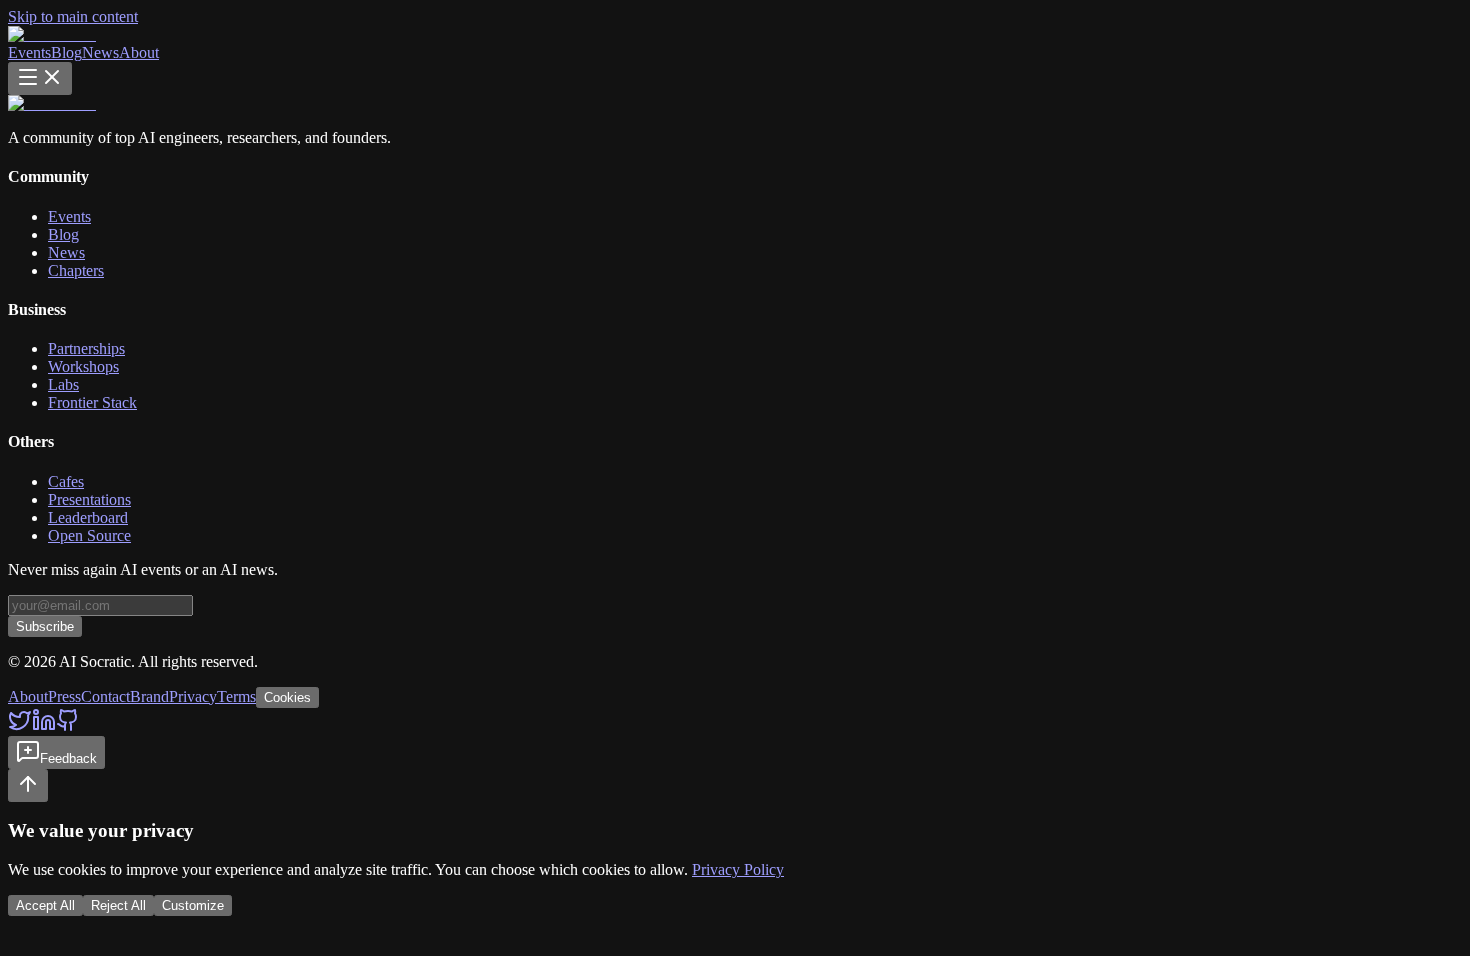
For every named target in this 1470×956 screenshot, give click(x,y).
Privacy (193, 696)
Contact (105, 696)
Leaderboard (88, 517)
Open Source (89, 535)
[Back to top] (28, 785)
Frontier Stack (92, 402)
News (100, 52)
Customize (193, 905)
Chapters (76, 270)
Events (29, 52)
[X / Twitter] (20, 726)
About (139, 52)
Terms (236, 696)
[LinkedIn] (44, 726)
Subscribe (45, 626)
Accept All (45, 905)
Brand (149, 696)
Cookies (287, 697)
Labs (63, 384)
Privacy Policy (738, 869)
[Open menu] (40, 78)
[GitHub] (68, 726)
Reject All (118, 905)
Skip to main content (73, 16)
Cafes (66, 481)
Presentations (89, 499)
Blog (66, 52)
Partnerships (86, 348)
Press (64, 696)
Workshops (83, 366)
